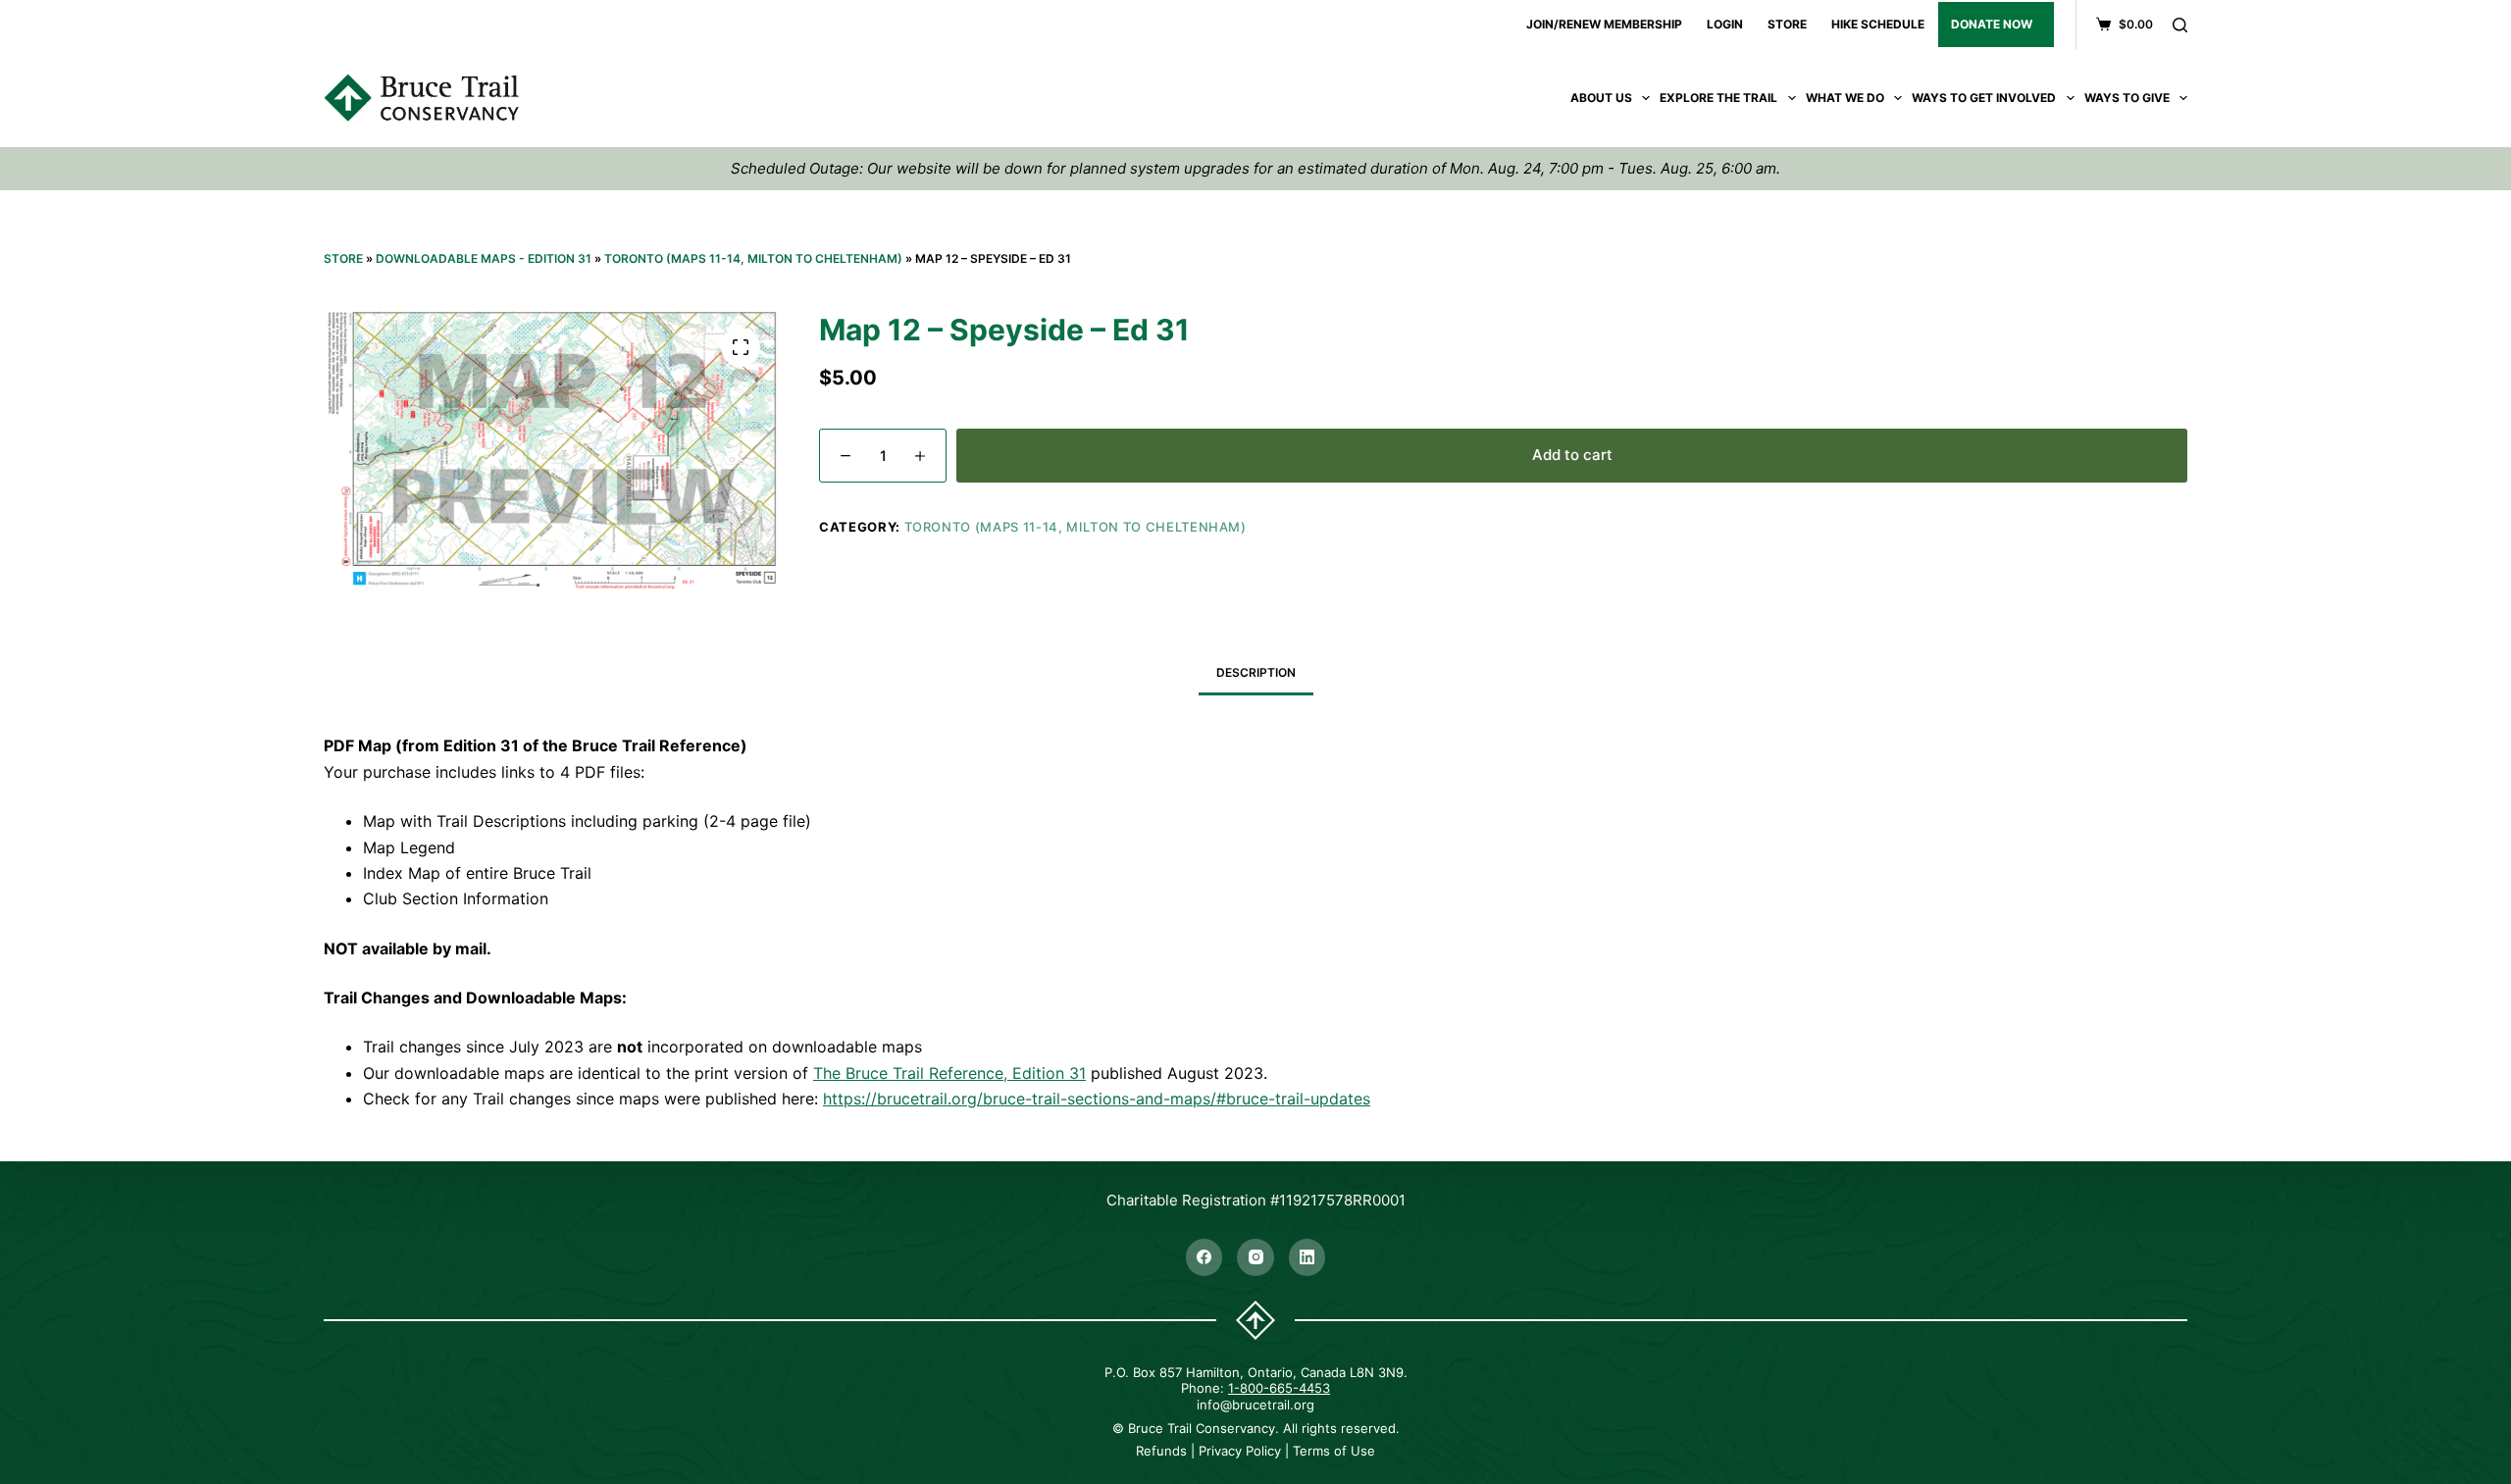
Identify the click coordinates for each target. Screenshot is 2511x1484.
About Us (1601, 98)
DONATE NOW (1992, 24)
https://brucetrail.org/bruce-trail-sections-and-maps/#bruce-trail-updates (1097, 1099)
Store (343, 258)
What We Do (1845, 98)
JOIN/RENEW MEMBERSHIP (1604, 24)
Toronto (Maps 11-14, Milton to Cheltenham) (753, 258)
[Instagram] (1255, 1257)
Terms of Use (1334, 1451)
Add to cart (1572, 455)
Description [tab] (1256, 672)
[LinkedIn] (1307, 1257)
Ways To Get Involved (1984, 98)
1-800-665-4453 (1279, 1388)
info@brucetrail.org (1255, 1405)
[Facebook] (1204, 1257)
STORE (1787, 24)
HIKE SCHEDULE (1878, 24)
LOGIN (1725, 24)
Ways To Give (2127, 98)
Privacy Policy (1240, 1451)
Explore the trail (1718, 98)
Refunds (1161, 1451)
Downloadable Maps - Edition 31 (484, 258)
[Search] (2180, 25)
